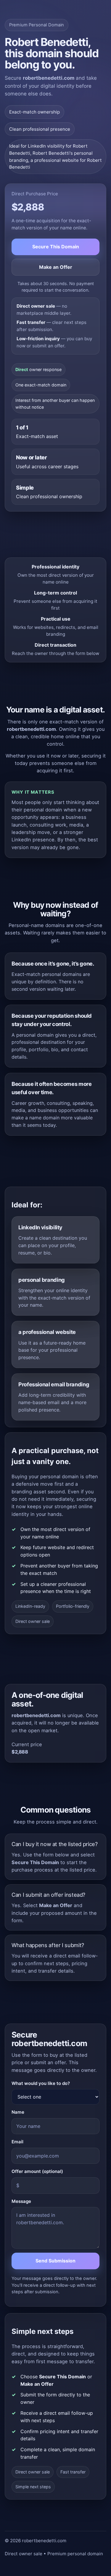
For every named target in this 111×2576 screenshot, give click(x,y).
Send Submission (55, 2261)
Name (18, 2112)
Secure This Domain (56, 247)
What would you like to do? (41, 2083)
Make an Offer (56, 267)
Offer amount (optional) (37, 2171)
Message (21, 2201)
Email (17, 2142)
